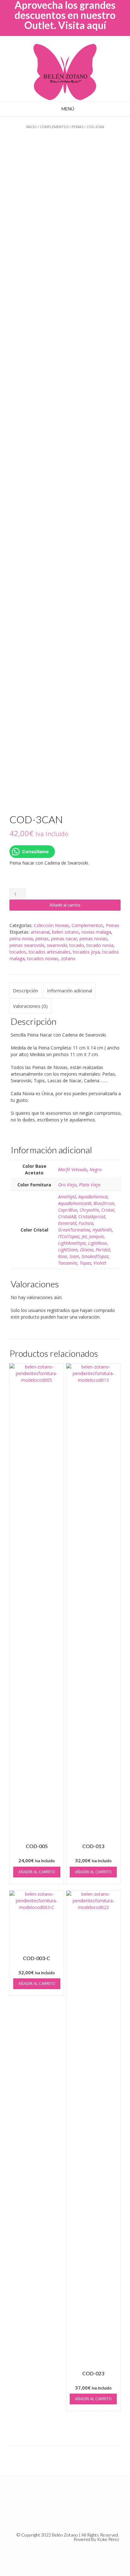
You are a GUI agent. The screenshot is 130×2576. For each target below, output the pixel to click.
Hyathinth (102, 1230)
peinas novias (93, 939)
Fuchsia (86, 1223)
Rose (63, 1256)
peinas (42, 939)
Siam (74, 1256)
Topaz (85, 1263)
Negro (96, 1170)
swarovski (57, 945)
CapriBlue (68, 1210)
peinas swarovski (27, 945)
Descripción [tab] (26, 990)
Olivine (87, 1250)
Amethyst (67, 1197)
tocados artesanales (50, 952)
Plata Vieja (90, 1185)
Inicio (31, 127)
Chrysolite (89, 1210)
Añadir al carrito (65, 905)
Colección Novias (51, 925)
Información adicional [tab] (70, 990)
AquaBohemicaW (75, 1203)
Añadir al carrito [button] (37, 1872)
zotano (68, 958)
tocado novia (100, 945)
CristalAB (67, 1217)
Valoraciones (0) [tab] (30, 1006)
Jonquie (96, 1236)
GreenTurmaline (74, 1230)
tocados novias (43, 958)
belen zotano (65, 932)
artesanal (40, 932)
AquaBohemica (93, 1197)
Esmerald (67, 1223)
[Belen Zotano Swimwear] (65, 72)
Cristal (108, 1210)
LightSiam (68, 1250)
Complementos (54, 127)
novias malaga (96, 932)
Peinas (77, 127)
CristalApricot (92, 1217)
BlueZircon (104, 1203)
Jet (84, 1236)
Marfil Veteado (73, 1170)
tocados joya (86, 952)
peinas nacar (64, 939)
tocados (18, 952)
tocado (77, 945)
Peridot (103, 1250)
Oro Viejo (67, 1185)
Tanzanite (68, 1263)
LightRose (98, 1243)
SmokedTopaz (95, 1256)
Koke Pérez (108, 2539)
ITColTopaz (69, 1236)
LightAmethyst (72, 1243)
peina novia (21, 939)
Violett (100, 1263)
